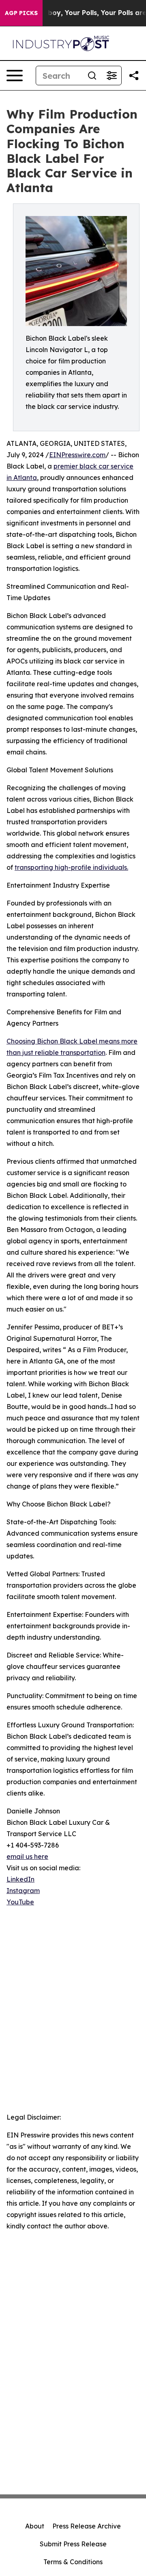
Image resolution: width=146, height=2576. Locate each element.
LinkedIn (20, 1879)
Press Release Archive (87, 2526)
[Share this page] (134, 76)
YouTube (20, 1902)
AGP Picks (21, 13)
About (35, 2526)
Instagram (23, 1891)
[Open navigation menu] (15, 76)
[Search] (92, 76)
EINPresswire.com (77, 455)
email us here (27, 1856)
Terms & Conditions (73, 2562)
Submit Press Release (73, 2544)
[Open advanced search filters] (112, 76)
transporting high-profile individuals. (71, 867)
